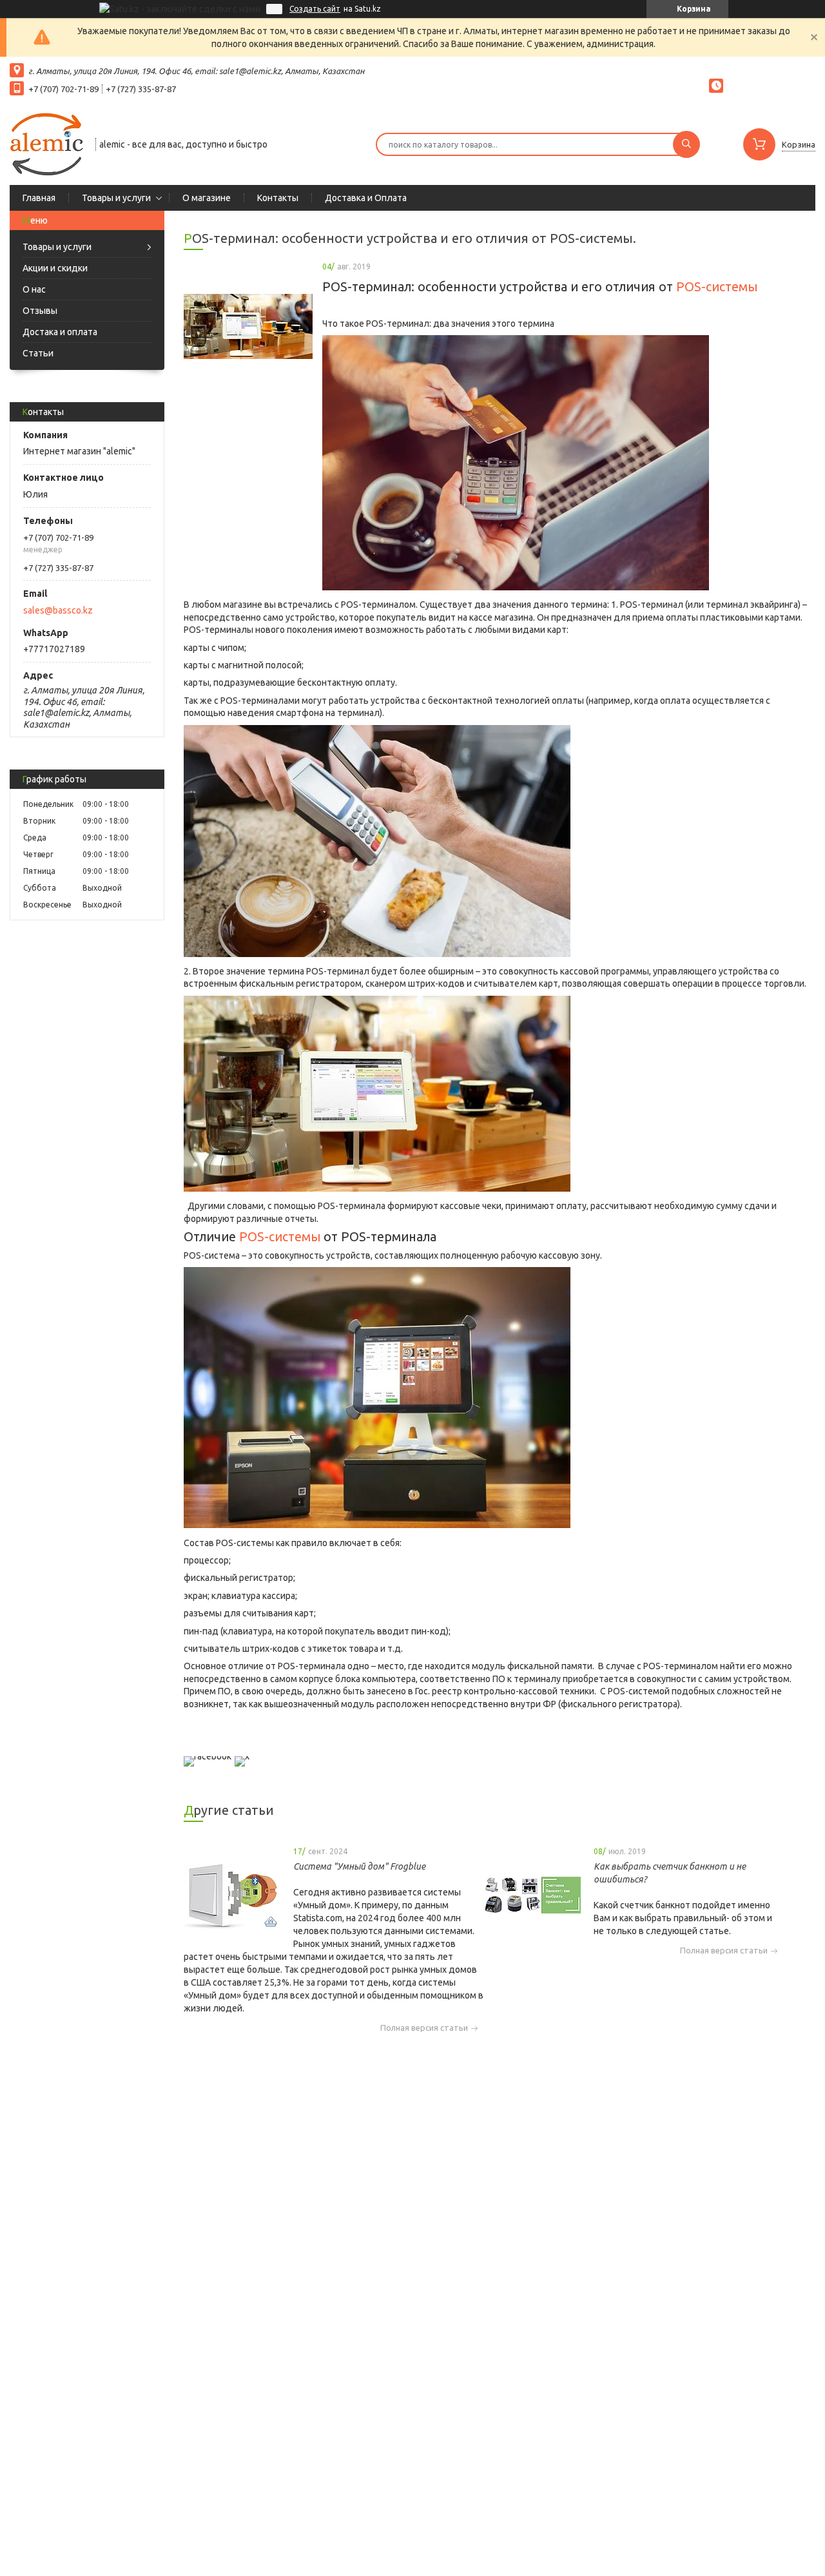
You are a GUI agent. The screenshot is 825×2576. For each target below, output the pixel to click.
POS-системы (717, 287)
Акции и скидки (55, 268)
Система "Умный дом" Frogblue (359, 1866)
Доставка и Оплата (366, 198)
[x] (242, 1756)
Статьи (38, 353)
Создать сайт (315, 9)
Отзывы (40, 311)
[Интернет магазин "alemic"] (47, 143)
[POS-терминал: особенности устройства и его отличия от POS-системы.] (248, 327)
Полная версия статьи (424, 2028)
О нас (34, 289)
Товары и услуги (116, 198)
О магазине (207, 198)
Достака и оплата (60, 332)
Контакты (278, 198)
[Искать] (686, 144)
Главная (39, 198)
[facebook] (208, 1756)
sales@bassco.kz (58, 610)
